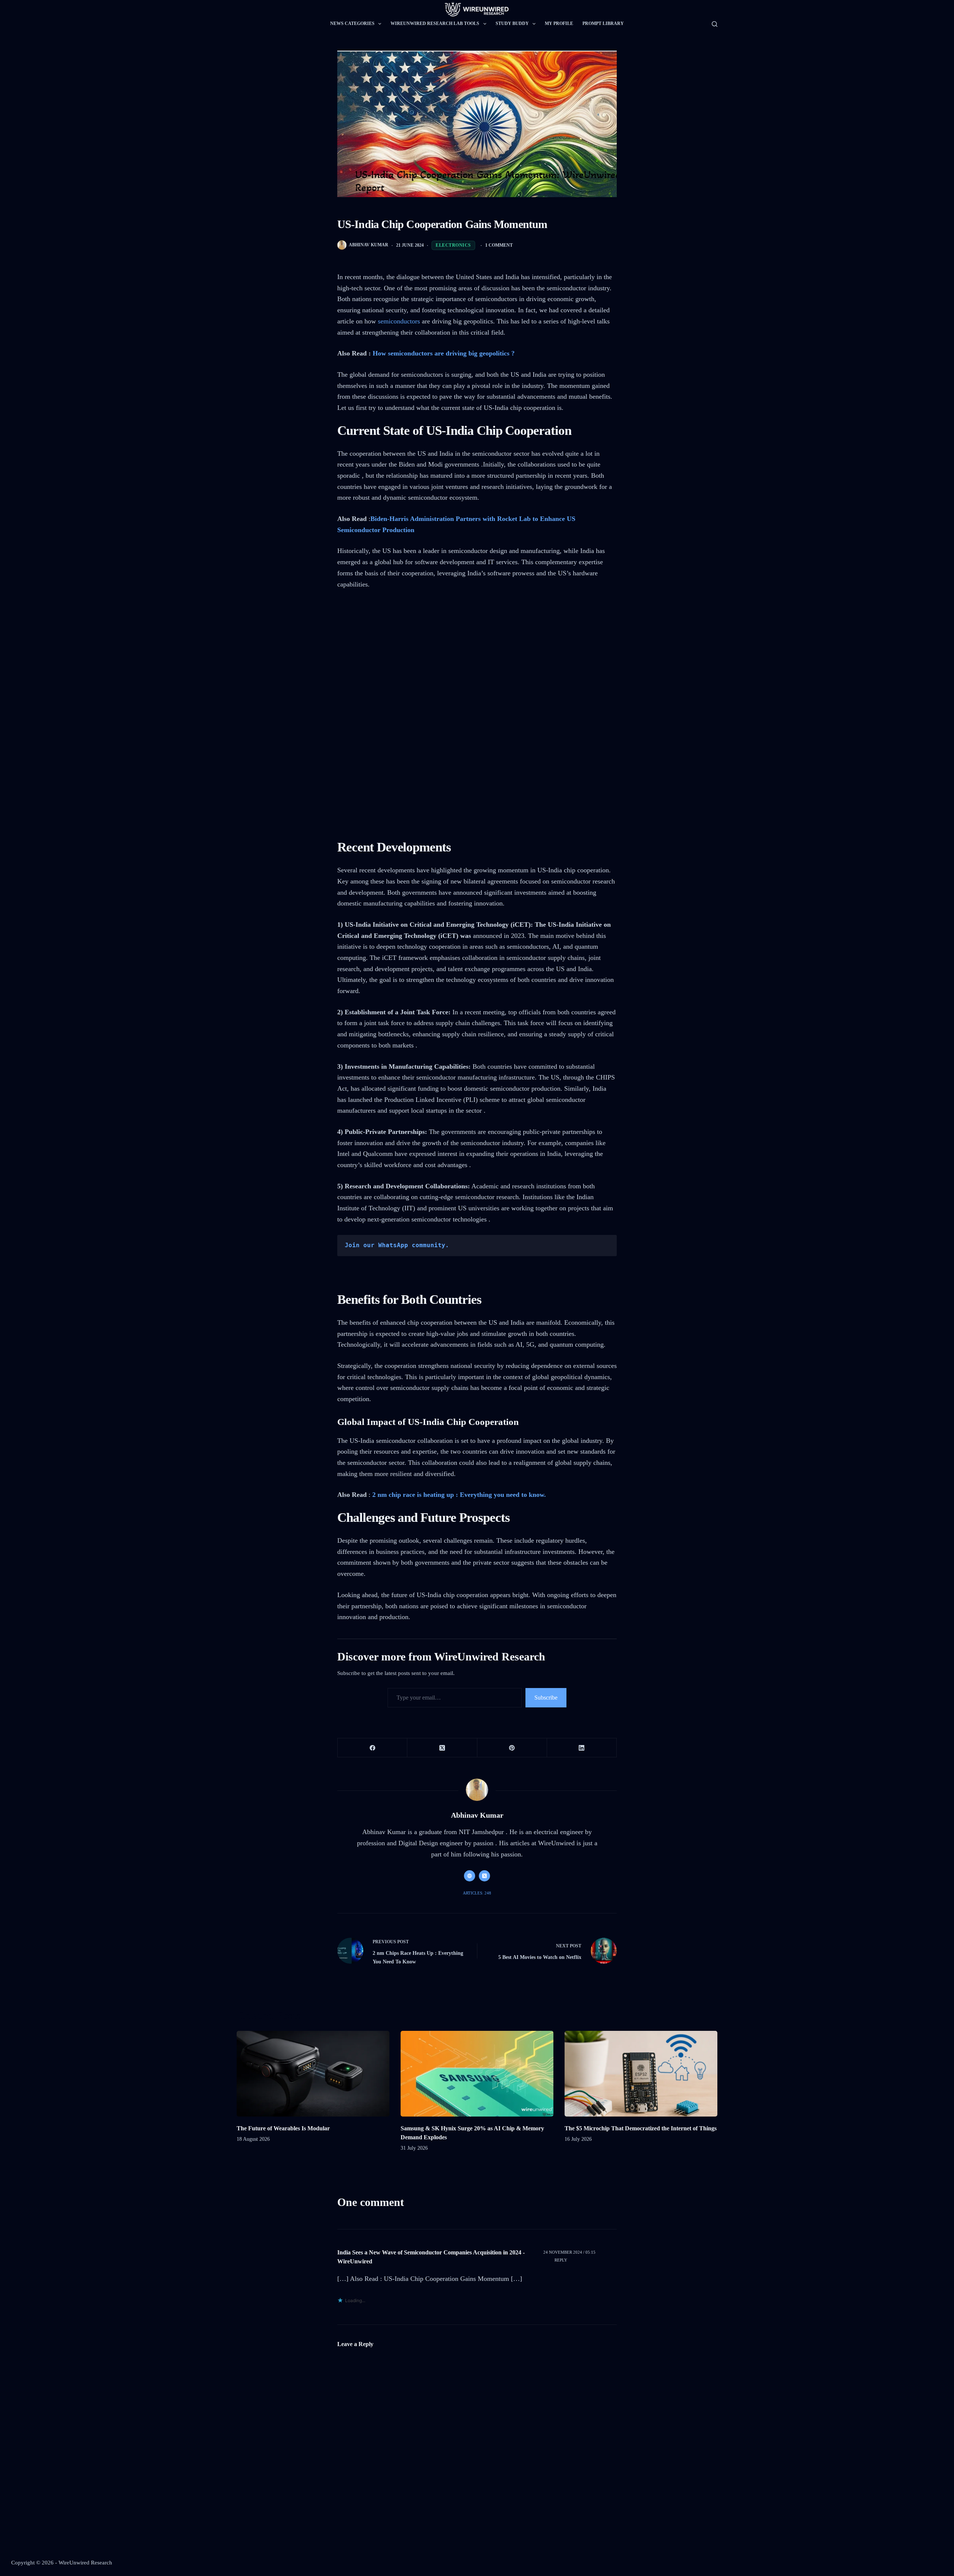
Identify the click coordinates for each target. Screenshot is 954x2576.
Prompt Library (603, 23)
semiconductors (399, 321)
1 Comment (499, 245)
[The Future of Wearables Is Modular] (313, 2074)
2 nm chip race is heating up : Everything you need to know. (459, 1495)
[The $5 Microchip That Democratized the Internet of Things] (641, 2074)
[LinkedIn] (582, 1748)
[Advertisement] (477, 653)
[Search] (715, 24)
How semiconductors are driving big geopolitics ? (444, 353)
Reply (561, 2260)
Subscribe (546, 1698)
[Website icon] (470, 1876)
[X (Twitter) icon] (484, 1876)
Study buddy (512, 23)
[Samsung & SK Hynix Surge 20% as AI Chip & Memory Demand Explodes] (477, 2074)
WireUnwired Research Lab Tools (435, 23)
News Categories (352, 23)
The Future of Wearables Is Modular (283, 2128)
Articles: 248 (477, 1893)
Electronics (453, 245)
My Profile (559, 23)
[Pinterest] (512, 1748)
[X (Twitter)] (442, 1748)
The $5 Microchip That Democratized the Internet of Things (641, 2128)
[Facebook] (372, 1748)
